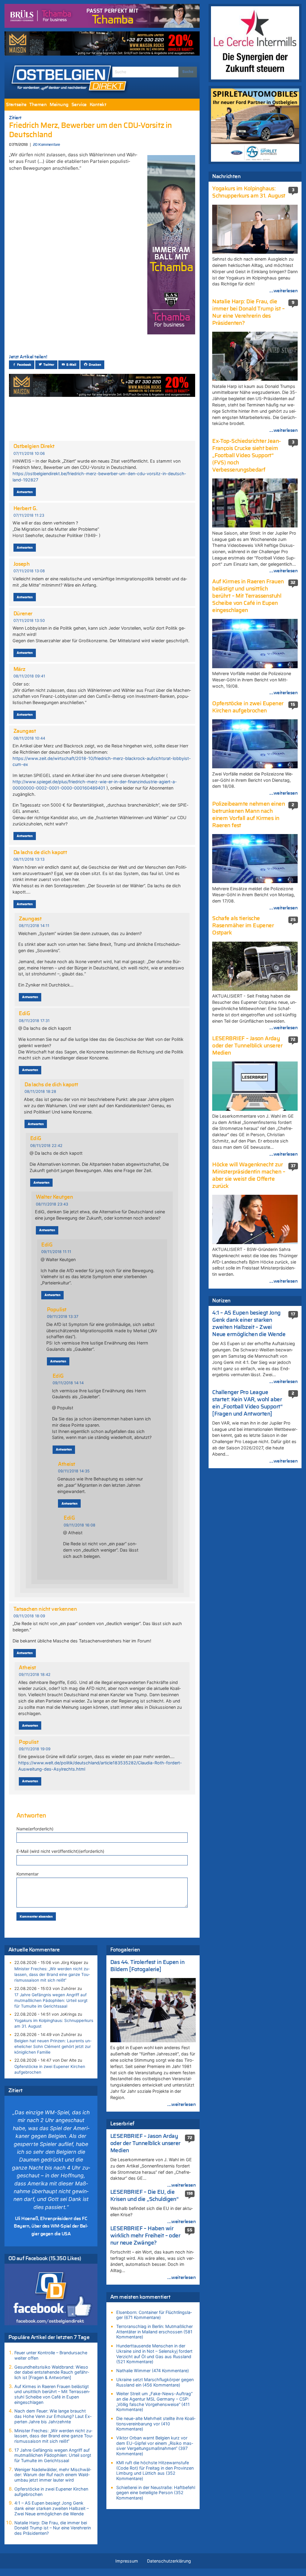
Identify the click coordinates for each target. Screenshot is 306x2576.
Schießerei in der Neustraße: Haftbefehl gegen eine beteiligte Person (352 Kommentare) (156, 2493)
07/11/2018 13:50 (29, 621)
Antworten (25, 492)
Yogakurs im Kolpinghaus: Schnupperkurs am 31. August (54, 2023)
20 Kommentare (46, 145)
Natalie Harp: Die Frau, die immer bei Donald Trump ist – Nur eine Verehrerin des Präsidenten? (53, 2528)
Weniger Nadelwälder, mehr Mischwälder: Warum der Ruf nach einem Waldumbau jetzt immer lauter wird (53, 2475)
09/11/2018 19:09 (35, 1749)
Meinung (59, 105)
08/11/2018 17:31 (34, 1021)
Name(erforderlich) (35, 1829)
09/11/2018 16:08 (79, 1525)
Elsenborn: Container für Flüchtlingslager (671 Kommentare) (154, 2315)
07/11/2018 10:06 (29, 453)
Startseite (16, 105)
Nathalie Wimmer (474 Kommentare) (153, 2371)
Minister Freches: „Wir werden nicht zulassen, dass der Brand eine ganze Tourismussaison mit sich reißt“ (52, 1974)
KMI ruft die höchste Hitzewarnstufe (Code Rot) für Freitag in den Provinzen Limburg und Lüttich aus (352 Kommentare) (155, 2471)
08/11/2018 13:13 (29, 859)
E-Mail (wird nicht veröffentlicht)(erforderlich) (60, 1851)
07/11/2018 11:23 (29, 515)
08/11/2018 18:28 (40, 1092)
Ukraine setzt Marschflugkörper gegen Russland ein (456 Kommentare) (155, 2382)
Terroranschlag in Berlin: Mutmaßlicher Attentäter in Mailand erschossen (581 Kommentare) (154, 2332)
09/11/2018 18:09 (29, 1616)
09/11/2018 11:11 (56, 1252)
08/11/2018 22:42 (46, 1146)
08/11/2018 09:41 (29, 676)
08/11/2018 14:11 (34, 926)
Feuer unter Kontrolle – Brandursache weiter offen (51, 2355)
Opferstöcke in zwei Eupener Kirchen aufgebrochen (50, 2069)
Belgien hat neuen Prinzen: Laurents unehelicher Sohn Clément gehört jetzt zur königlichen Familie (53, 2046)
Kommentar (27, 1874)
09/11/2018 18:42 (35, 1675)
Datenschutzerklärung (169, 2561)
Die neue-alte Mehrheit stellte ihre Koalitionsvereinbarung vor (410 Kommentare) (156, 2424)
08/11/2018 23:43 (52, 1204)
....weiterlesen (181, 2104)
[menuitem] (16, 105)
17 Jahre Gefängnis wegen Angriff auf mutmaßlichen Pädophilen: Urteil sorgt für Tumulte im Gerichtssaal (51, 2000)
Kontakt (98, 105)
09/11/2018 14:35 (74, 1471)
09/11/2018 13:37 (63, 1317)
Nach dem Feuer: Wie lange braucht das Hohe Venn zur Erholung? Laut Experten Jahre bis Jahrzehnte (53, 2416)
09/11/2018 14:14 (68, 1383)
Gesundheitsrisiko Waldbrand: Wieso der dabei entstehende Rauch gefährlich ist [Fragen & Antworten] (52, 2372)
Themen (38, 105)
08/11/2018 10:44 (29, 738)
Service (79, 105)
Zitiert (15, 118)
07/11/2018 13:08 (29, 571)
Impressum (127, 2561)
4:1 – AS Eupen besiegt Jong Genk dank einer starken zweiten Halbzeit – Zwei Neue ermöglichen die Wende (52, 2508)
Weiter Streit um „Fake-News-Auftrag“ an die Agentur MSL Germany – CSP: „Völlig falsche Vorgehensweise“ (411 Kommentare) (154, 2401)
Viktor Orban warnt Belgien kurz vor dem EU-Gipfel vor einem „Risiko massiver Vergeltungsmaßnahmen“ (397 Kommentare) (155, 2446)
